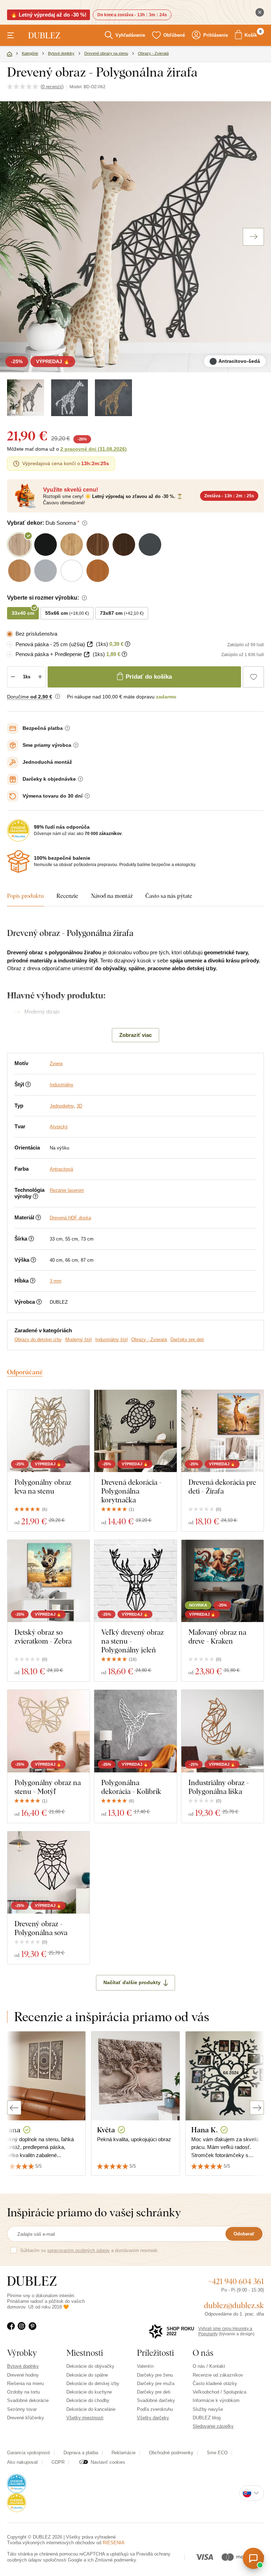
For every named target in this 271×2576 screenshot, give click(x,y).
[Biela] (70, 398)
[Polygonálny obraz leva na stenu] (49, 1431)
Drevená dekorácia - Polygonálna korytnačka (131, 1491)
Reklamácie (124, 2453)
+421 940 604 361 (236, 2281)
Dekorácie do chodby (88, 2400)
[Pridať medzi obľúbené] (253, 677)
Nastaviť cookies (108, 2462)
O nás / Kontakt (209, 2366)
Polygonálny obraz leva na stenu (43, 1487)
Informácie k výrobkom (216, 2400)
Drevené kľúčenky (26, 2418)
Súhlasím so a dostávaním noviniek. (89, 2250)
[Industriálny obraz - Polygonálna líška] (222, 1731)
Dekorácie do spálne (87, 2375)
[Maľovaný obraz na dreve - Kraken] (222, 1581)
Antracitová (61, 1169)
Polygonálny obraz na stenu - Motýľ (48, 1787)
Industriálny (62, 1085)
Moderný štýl (79, 1340)
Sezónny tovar (22, 2409)
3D (79, 1106)
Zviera (56, 1064)
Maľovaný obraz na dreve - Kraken (217, 1637)
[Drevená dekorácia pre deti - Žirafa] (222, 1431)
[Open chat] (253, 2558)
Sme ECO (217, 2453)
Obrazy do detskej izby (38, 1340)
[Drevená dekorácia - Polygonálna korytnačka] (135, 1431)
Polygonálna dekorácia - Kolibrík (131, 1787)
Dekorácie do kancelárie (91, 2409)
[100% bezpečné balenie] (18, 861)
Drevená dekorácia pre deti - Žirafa (222, 1487)
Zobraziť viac (135, 1035)
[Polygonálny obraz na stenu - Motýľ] (49, 1731)
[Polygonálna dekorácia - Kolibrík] (135, 1731)
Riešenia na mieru (25, 2383)
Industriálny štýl (112, 1340)
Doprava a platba (81, 2453)
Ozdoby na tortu (23, 2392)
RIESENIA (114, 2543)
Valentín (145, 2366)
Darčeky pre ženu (155, 2375)
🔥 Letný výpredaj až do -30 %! (49, 15)
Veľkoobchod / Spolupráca (219, 2392)
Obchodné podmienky (171, 2453)
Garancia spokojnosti (29, 2453)
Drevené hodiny (23, 2375)
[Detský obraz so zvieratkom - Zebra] (49, 1581)
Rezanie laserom (67, 1190)
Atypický (59, 1127)
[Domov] (10, 54)
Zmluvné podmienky (115, 2560)
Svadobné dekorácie (28, 2400)
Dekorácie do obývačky (90, 2366)
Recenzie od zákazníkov (218, 2375)
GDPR (58, 2462)
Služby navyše (208, 2409)
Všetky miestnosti (85, 2418)
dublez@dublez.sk (234, 2305)
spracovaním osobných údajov (79, 2250)
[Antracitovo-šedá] (26, 398)
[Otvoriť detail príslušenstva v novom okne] (90, 644)
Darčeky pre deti (187, 1340)
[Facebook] (12, 2331)
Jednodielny (62, 1106)
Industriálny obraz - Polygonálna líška (219, 1787)
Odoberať (244, 2234)
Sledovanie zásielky (213, 2426)
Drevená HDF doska (70, 1218)
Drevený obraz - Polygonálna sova (41, 1928)
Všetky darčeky (153, 2418)
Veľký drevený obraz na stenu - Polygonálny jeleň (133, 1641)
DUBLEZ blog (207, 2418)
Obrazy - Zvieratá (149, 1340)
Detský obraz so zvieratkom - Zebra (43, 1637)
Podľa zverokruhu (155, 2409)
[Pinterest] (34, 2331)
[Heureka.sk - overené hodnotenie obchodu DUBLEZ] (17, 2483)
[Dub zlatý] (113, 398)
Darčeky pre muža (156, 2383)
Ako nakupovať (23, 2462)
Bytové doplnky (23, 2366)
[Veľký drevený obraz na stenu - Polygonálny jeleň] (135, 1581)
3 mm (56, 1281)
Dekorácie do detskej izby (93, 2383)
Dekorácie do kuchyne (89, 2392)
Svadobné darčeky (156, 2400)
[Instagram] (23, 2331)
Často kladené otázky (215, 2383)
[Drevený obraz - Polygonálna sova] (49, 1872)
